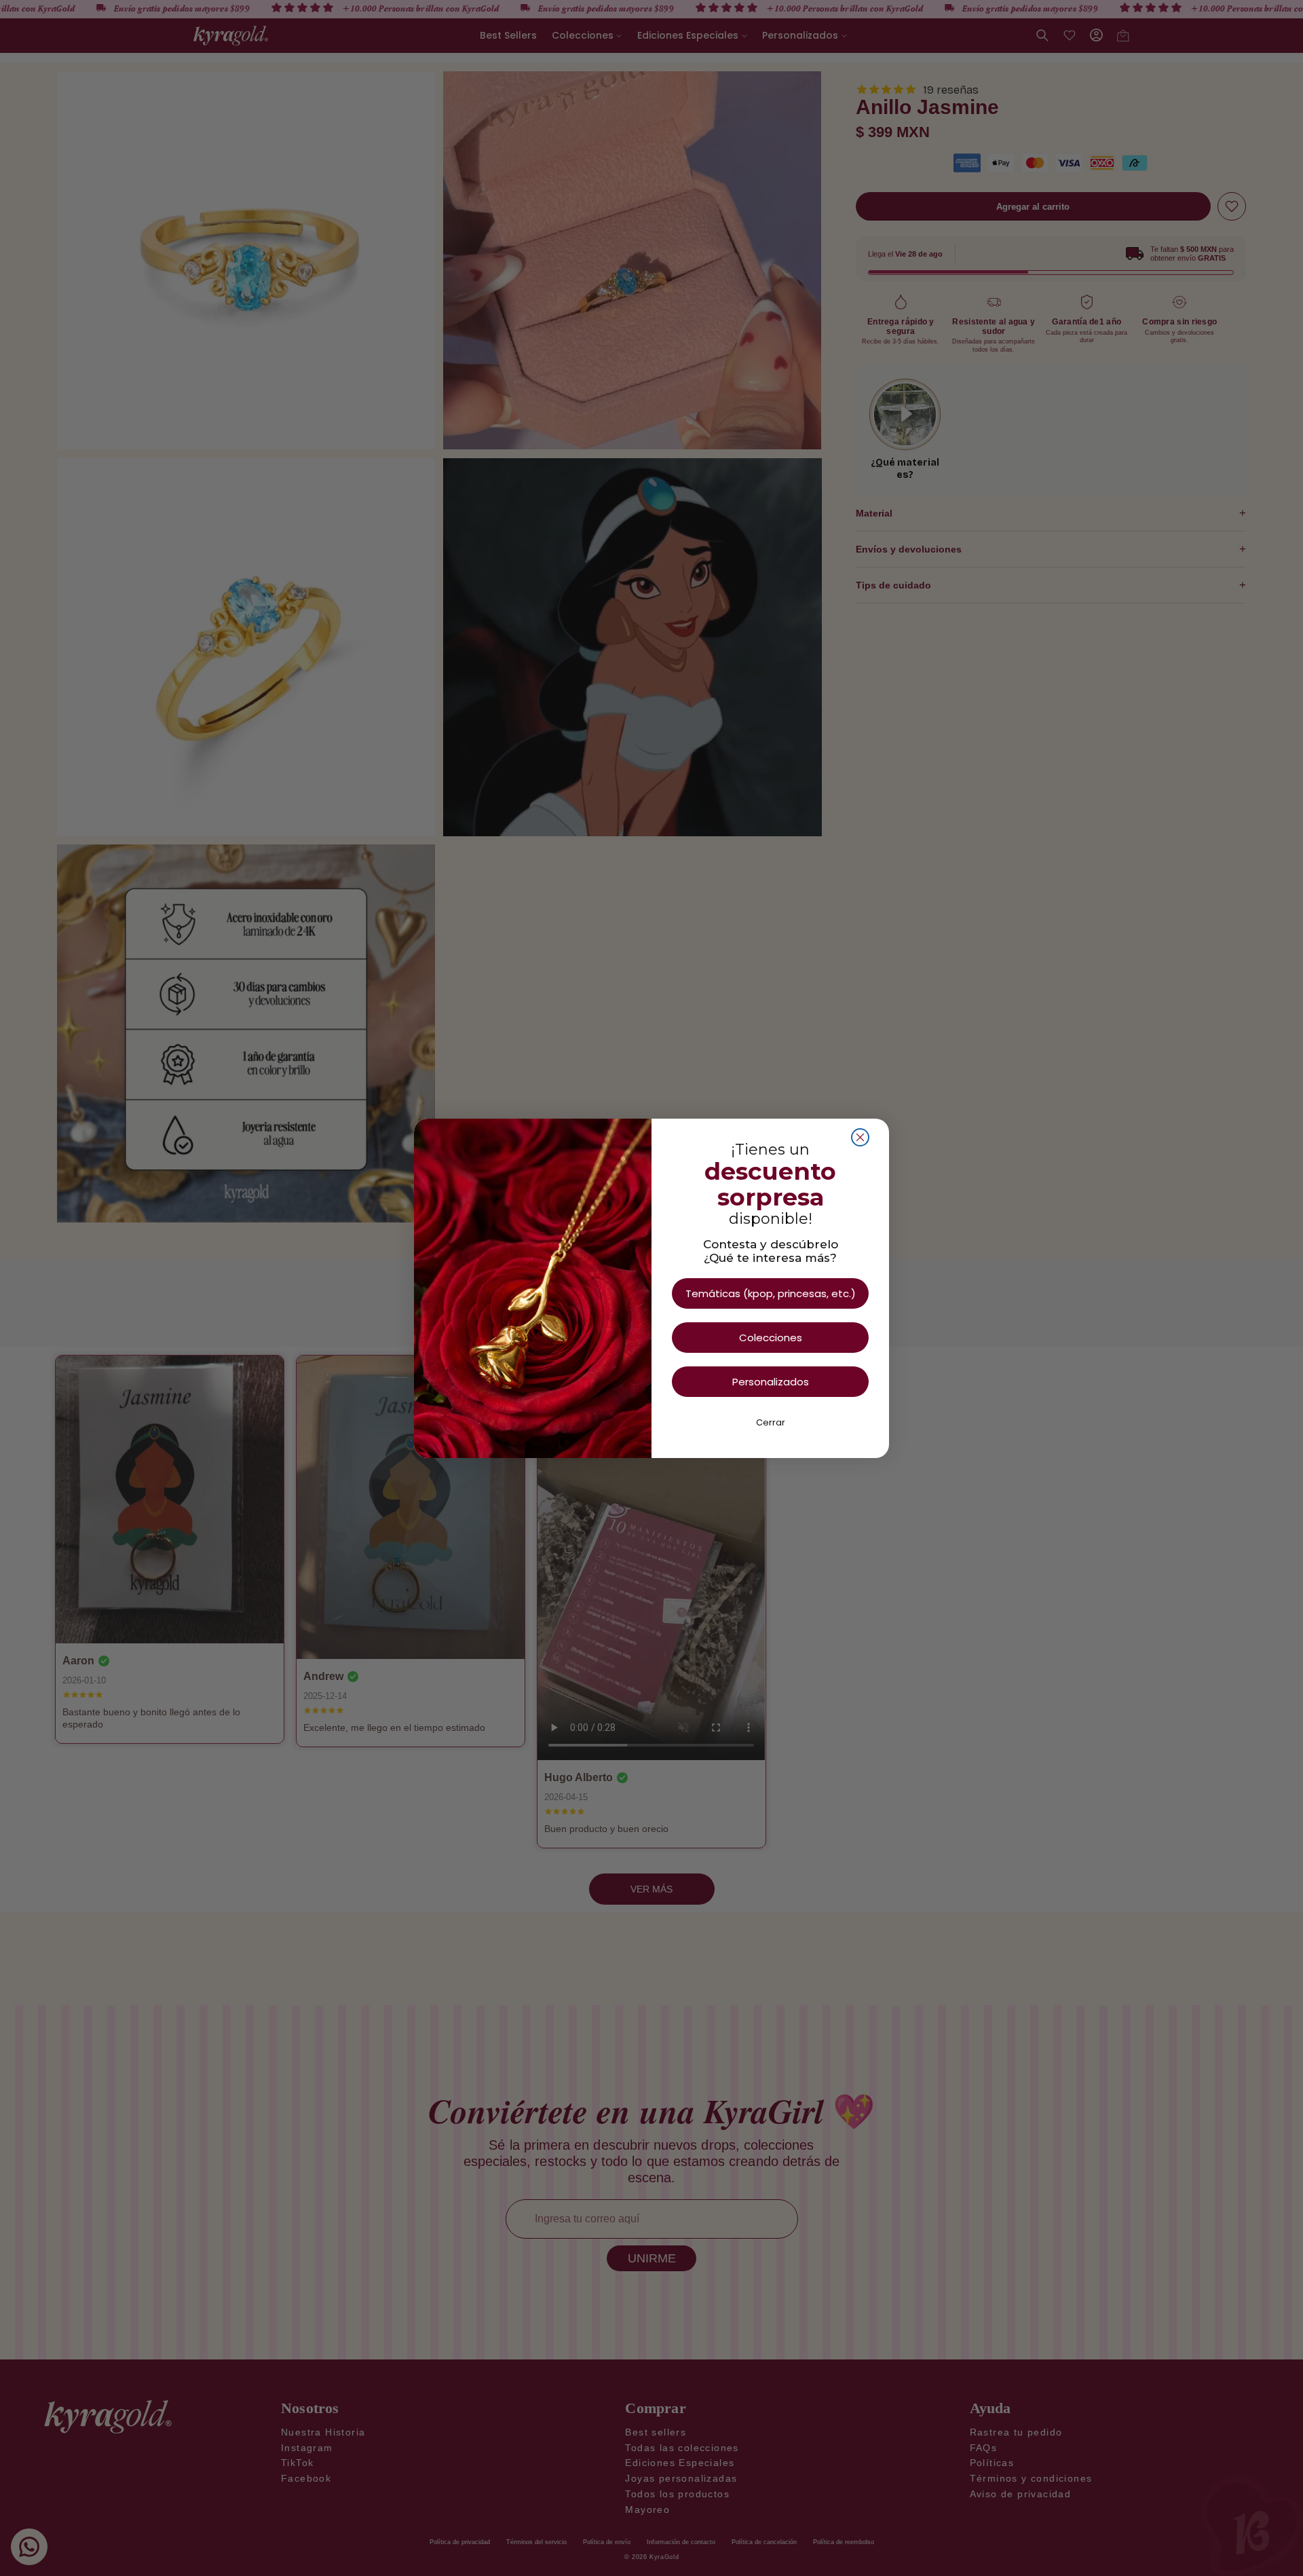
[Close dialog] (860, 1137)
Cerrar (771, 1422)
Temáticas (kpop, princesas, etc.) (771, 1293)
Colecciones (771, 1338)
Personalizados (771, 1382)
